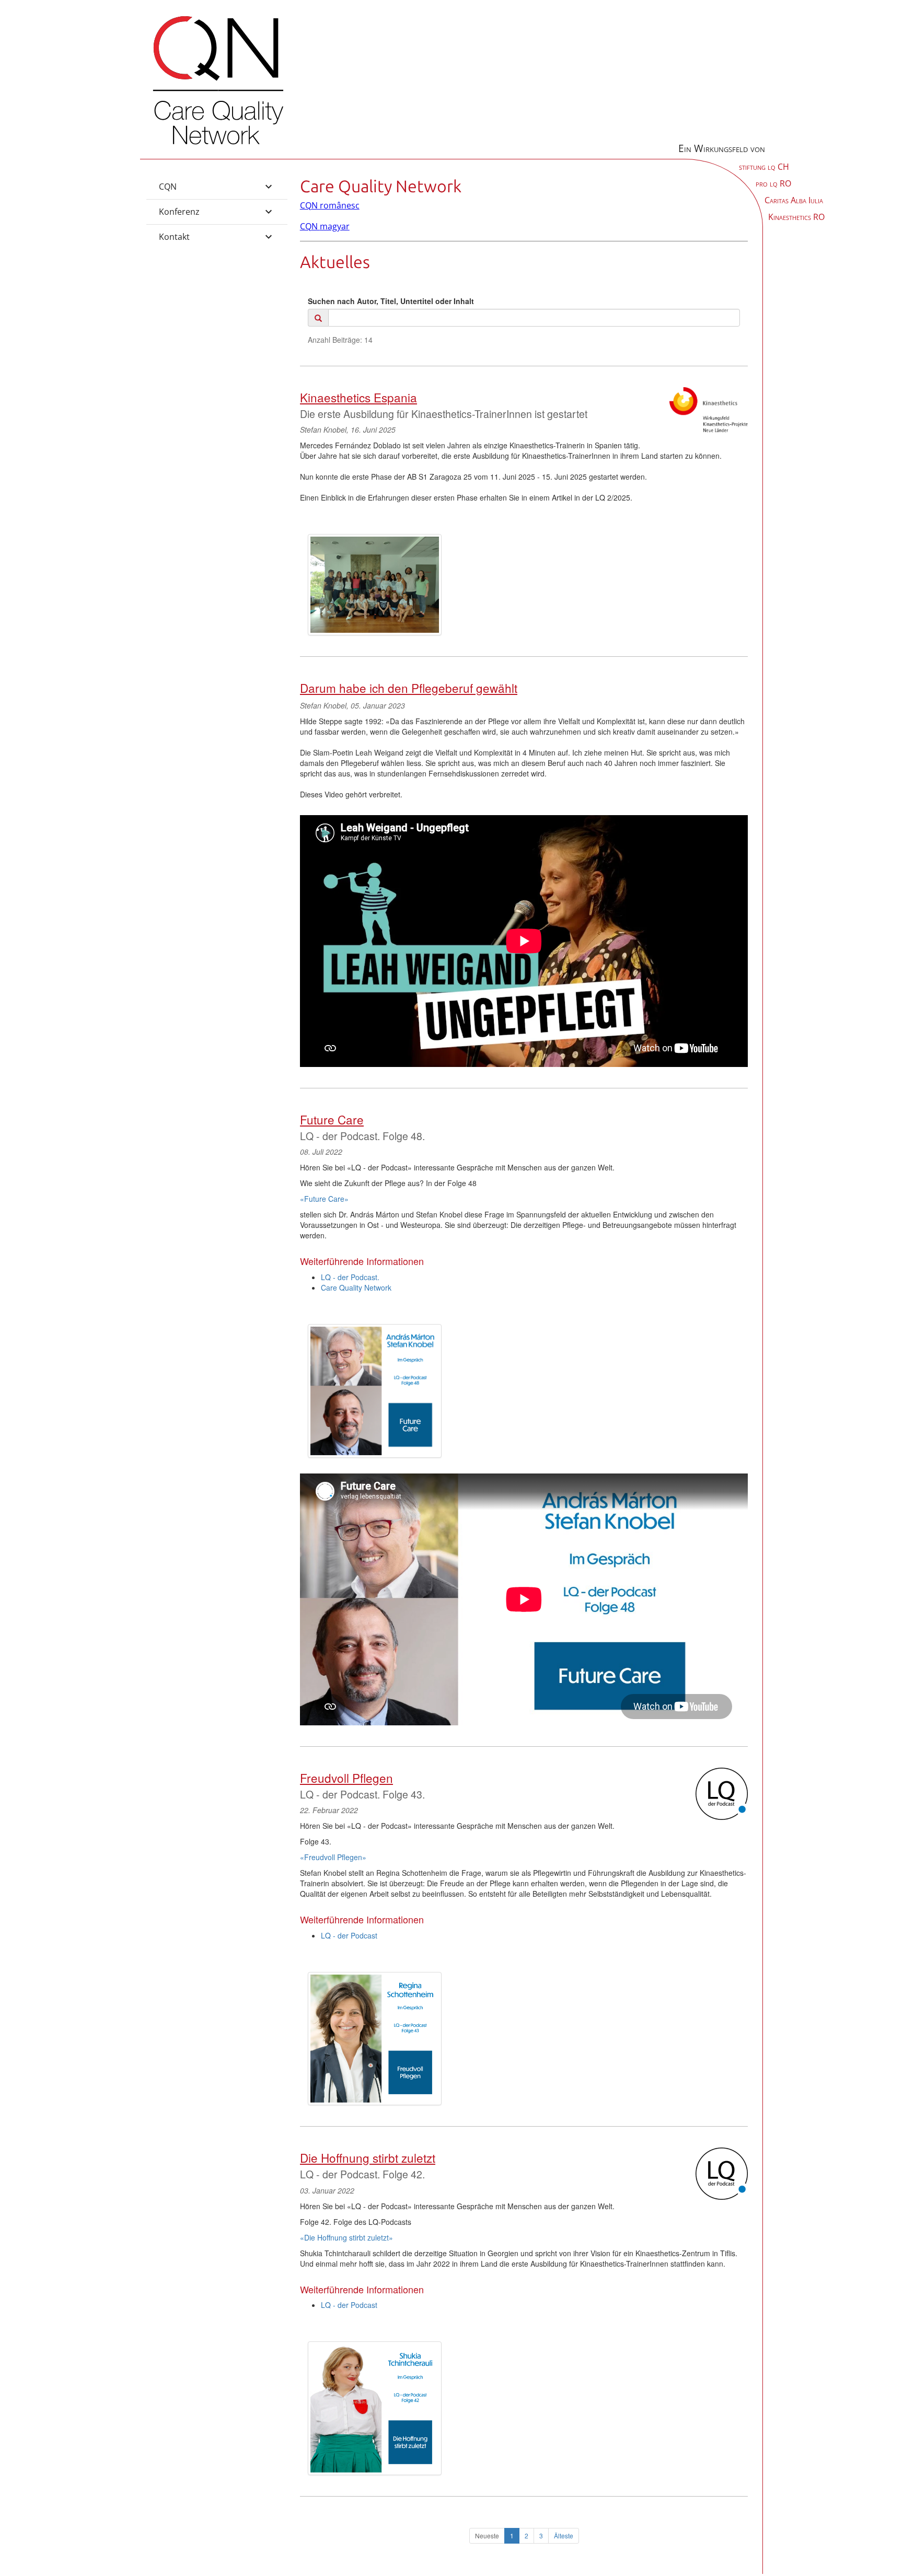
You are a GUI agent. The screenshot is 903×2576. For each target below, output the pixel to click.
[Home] (218, 146)
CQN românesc (330, 205)
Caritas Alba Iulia (794, 200)
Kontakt (174, 237)
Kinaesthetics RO (796, 217)
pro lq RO (773, 183)
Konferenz (179, 212)
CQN (168, 187)
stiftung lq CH (764, 167)
